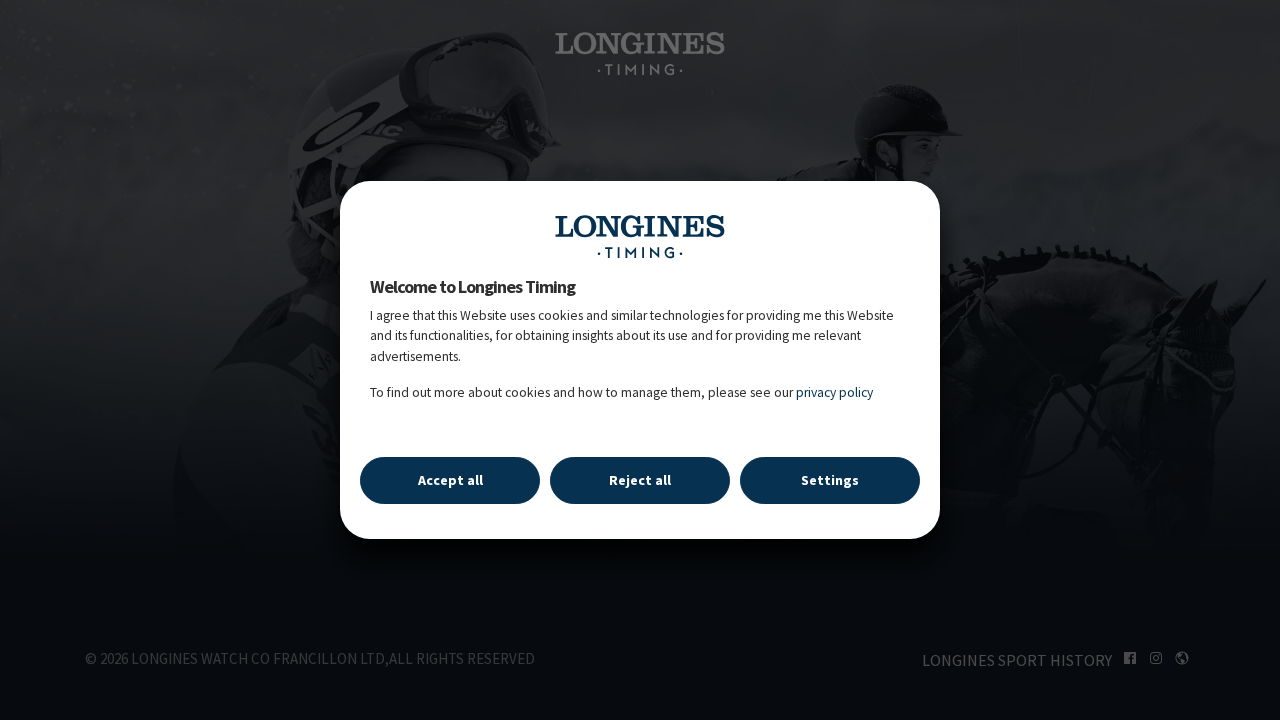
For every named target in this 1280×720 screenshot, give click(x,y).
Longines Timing (640, 236)
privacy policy (834, 392)
